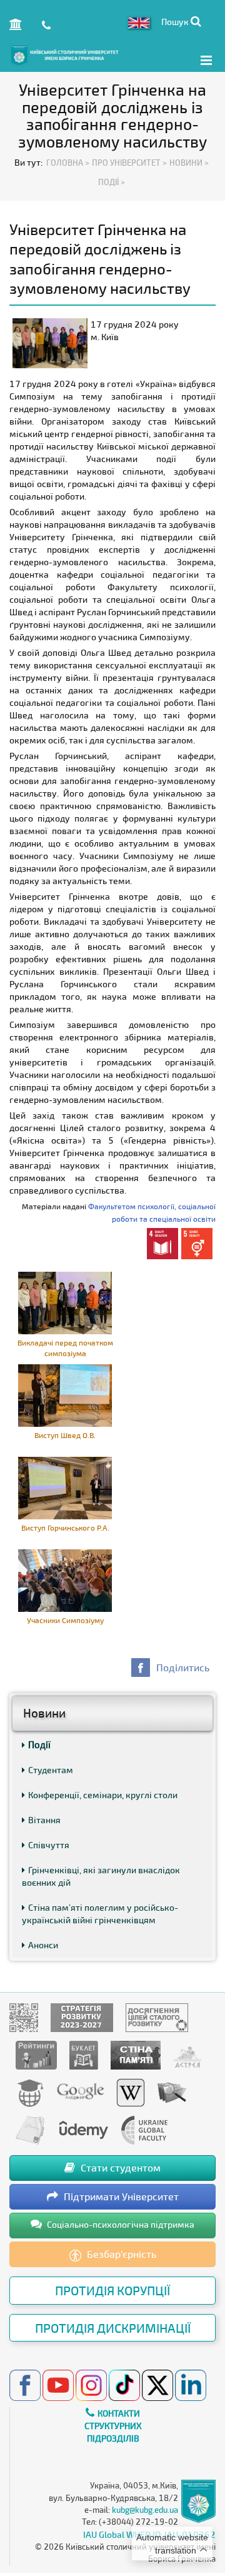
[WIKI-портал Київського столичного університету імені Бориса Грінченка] (131, 2092)
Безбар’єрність (120, 2254)
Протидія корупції (112, 2290)
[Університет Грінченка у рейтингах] (36, 2054)
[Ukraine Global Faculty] (144, 2129)
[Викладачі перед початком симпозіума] (65, 1301)
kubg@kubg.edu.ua (145, 2510)
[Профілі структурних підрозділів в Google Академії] (80, 2092)
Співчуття (49, 1845)
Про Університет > (129, 163)
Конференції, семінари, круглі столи (103, 1795)
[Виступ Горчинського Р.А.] (65, 1487)
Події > (112, 182)
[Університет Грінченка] (24, 2017)
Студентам (51, 1770)
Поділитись (183, 1667)
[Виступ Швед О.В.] (65, 1394)
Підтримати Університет (120, 2196)
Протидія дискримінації (113, 2328)
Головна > (68, 163)
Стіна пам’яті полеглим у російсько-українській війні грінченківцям (100, 1914)
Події (39, 1744)
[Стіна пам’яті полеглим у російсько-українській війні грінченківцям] (136, 2054)
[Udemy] (83, 2129)
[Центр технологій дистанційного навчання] (30, 2092)
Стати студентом (119, 2167)
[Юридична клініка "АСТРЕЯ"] (187, 2054)
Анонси (43, 1945)
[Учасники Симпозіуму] (65, 1579)
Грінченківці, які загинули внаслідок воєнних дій (101, 1876)
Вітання (44, 1820)
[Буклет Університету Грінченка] (84, 2054)
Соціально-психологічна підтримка (120, 2224)
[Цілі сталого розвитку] (157, 2017)
